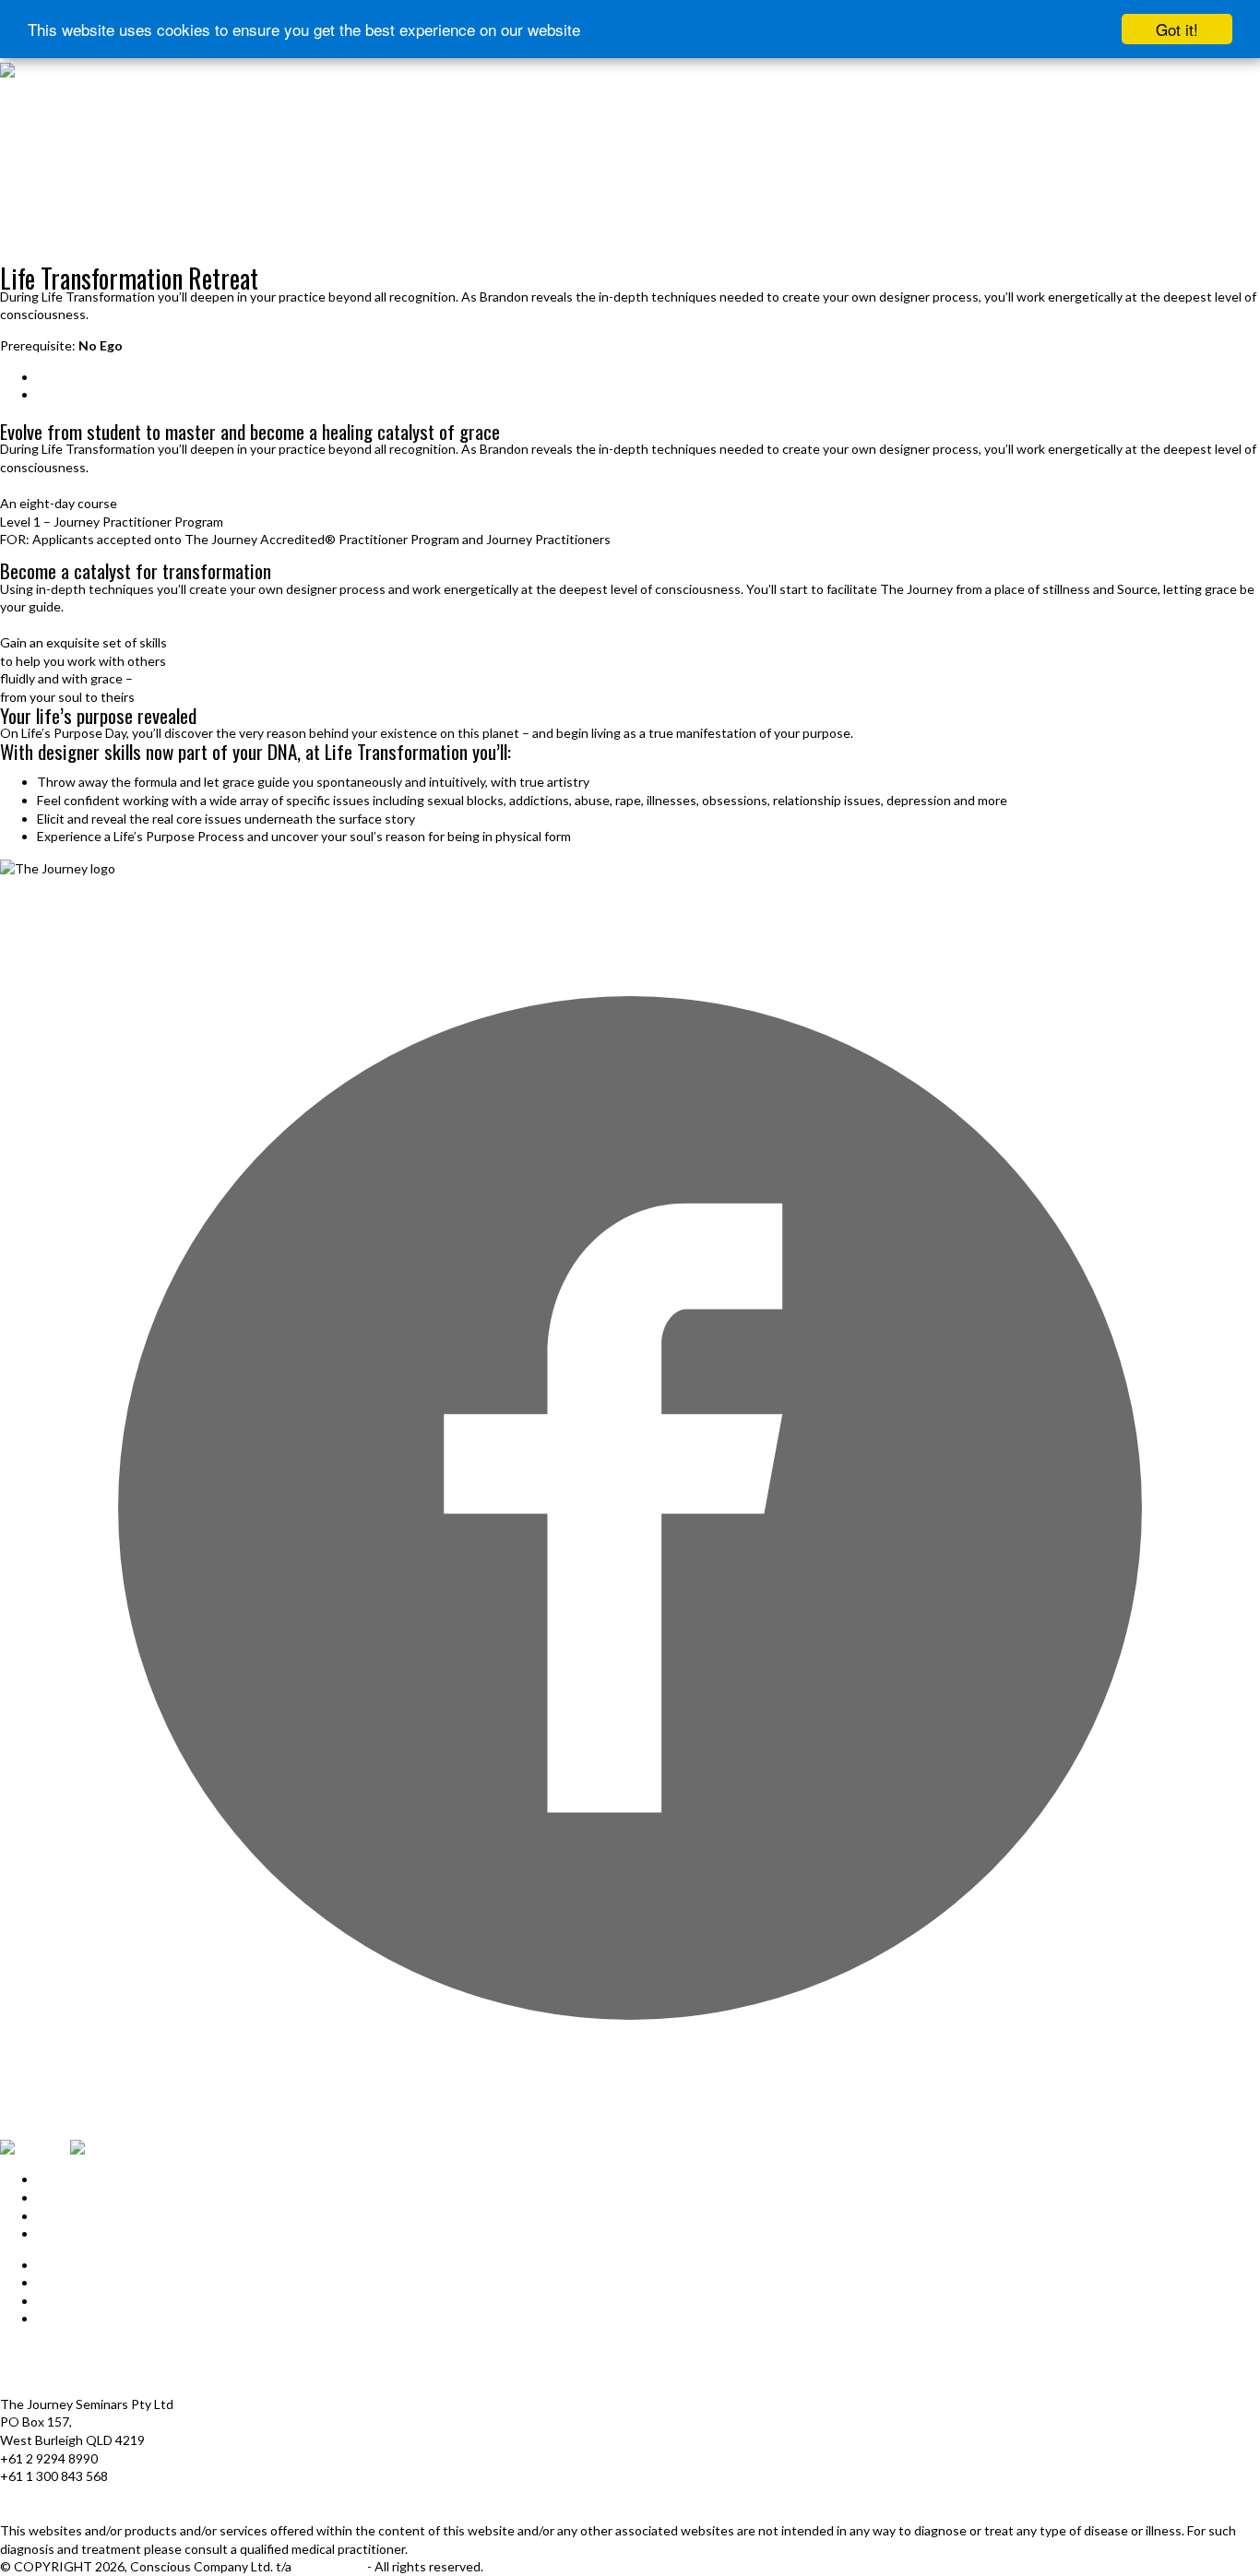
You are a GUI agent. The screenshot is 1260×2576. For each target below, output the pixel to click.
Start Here (26, 108)
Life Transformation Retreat (118, 394)
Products (25, 146)
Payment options (49, 2368)
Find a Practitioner (49, 222)
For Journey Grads (49, 241)
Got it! (1177, 29)
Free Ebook (27, 166)
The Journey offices (58, 2350)
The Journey (331, 2566)
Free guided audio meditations (76, 184)
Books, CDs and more (54, 203)
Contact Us (70, 2318)
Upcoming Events (51, 261)
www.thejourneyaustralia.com (86, 2512)
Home (14, 89)
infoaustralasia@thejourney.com (92, 2494)
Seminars (63, 377)
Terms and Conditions (64, 2386)
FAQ (50, 2301)
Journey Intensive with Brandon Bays (95, 127)
